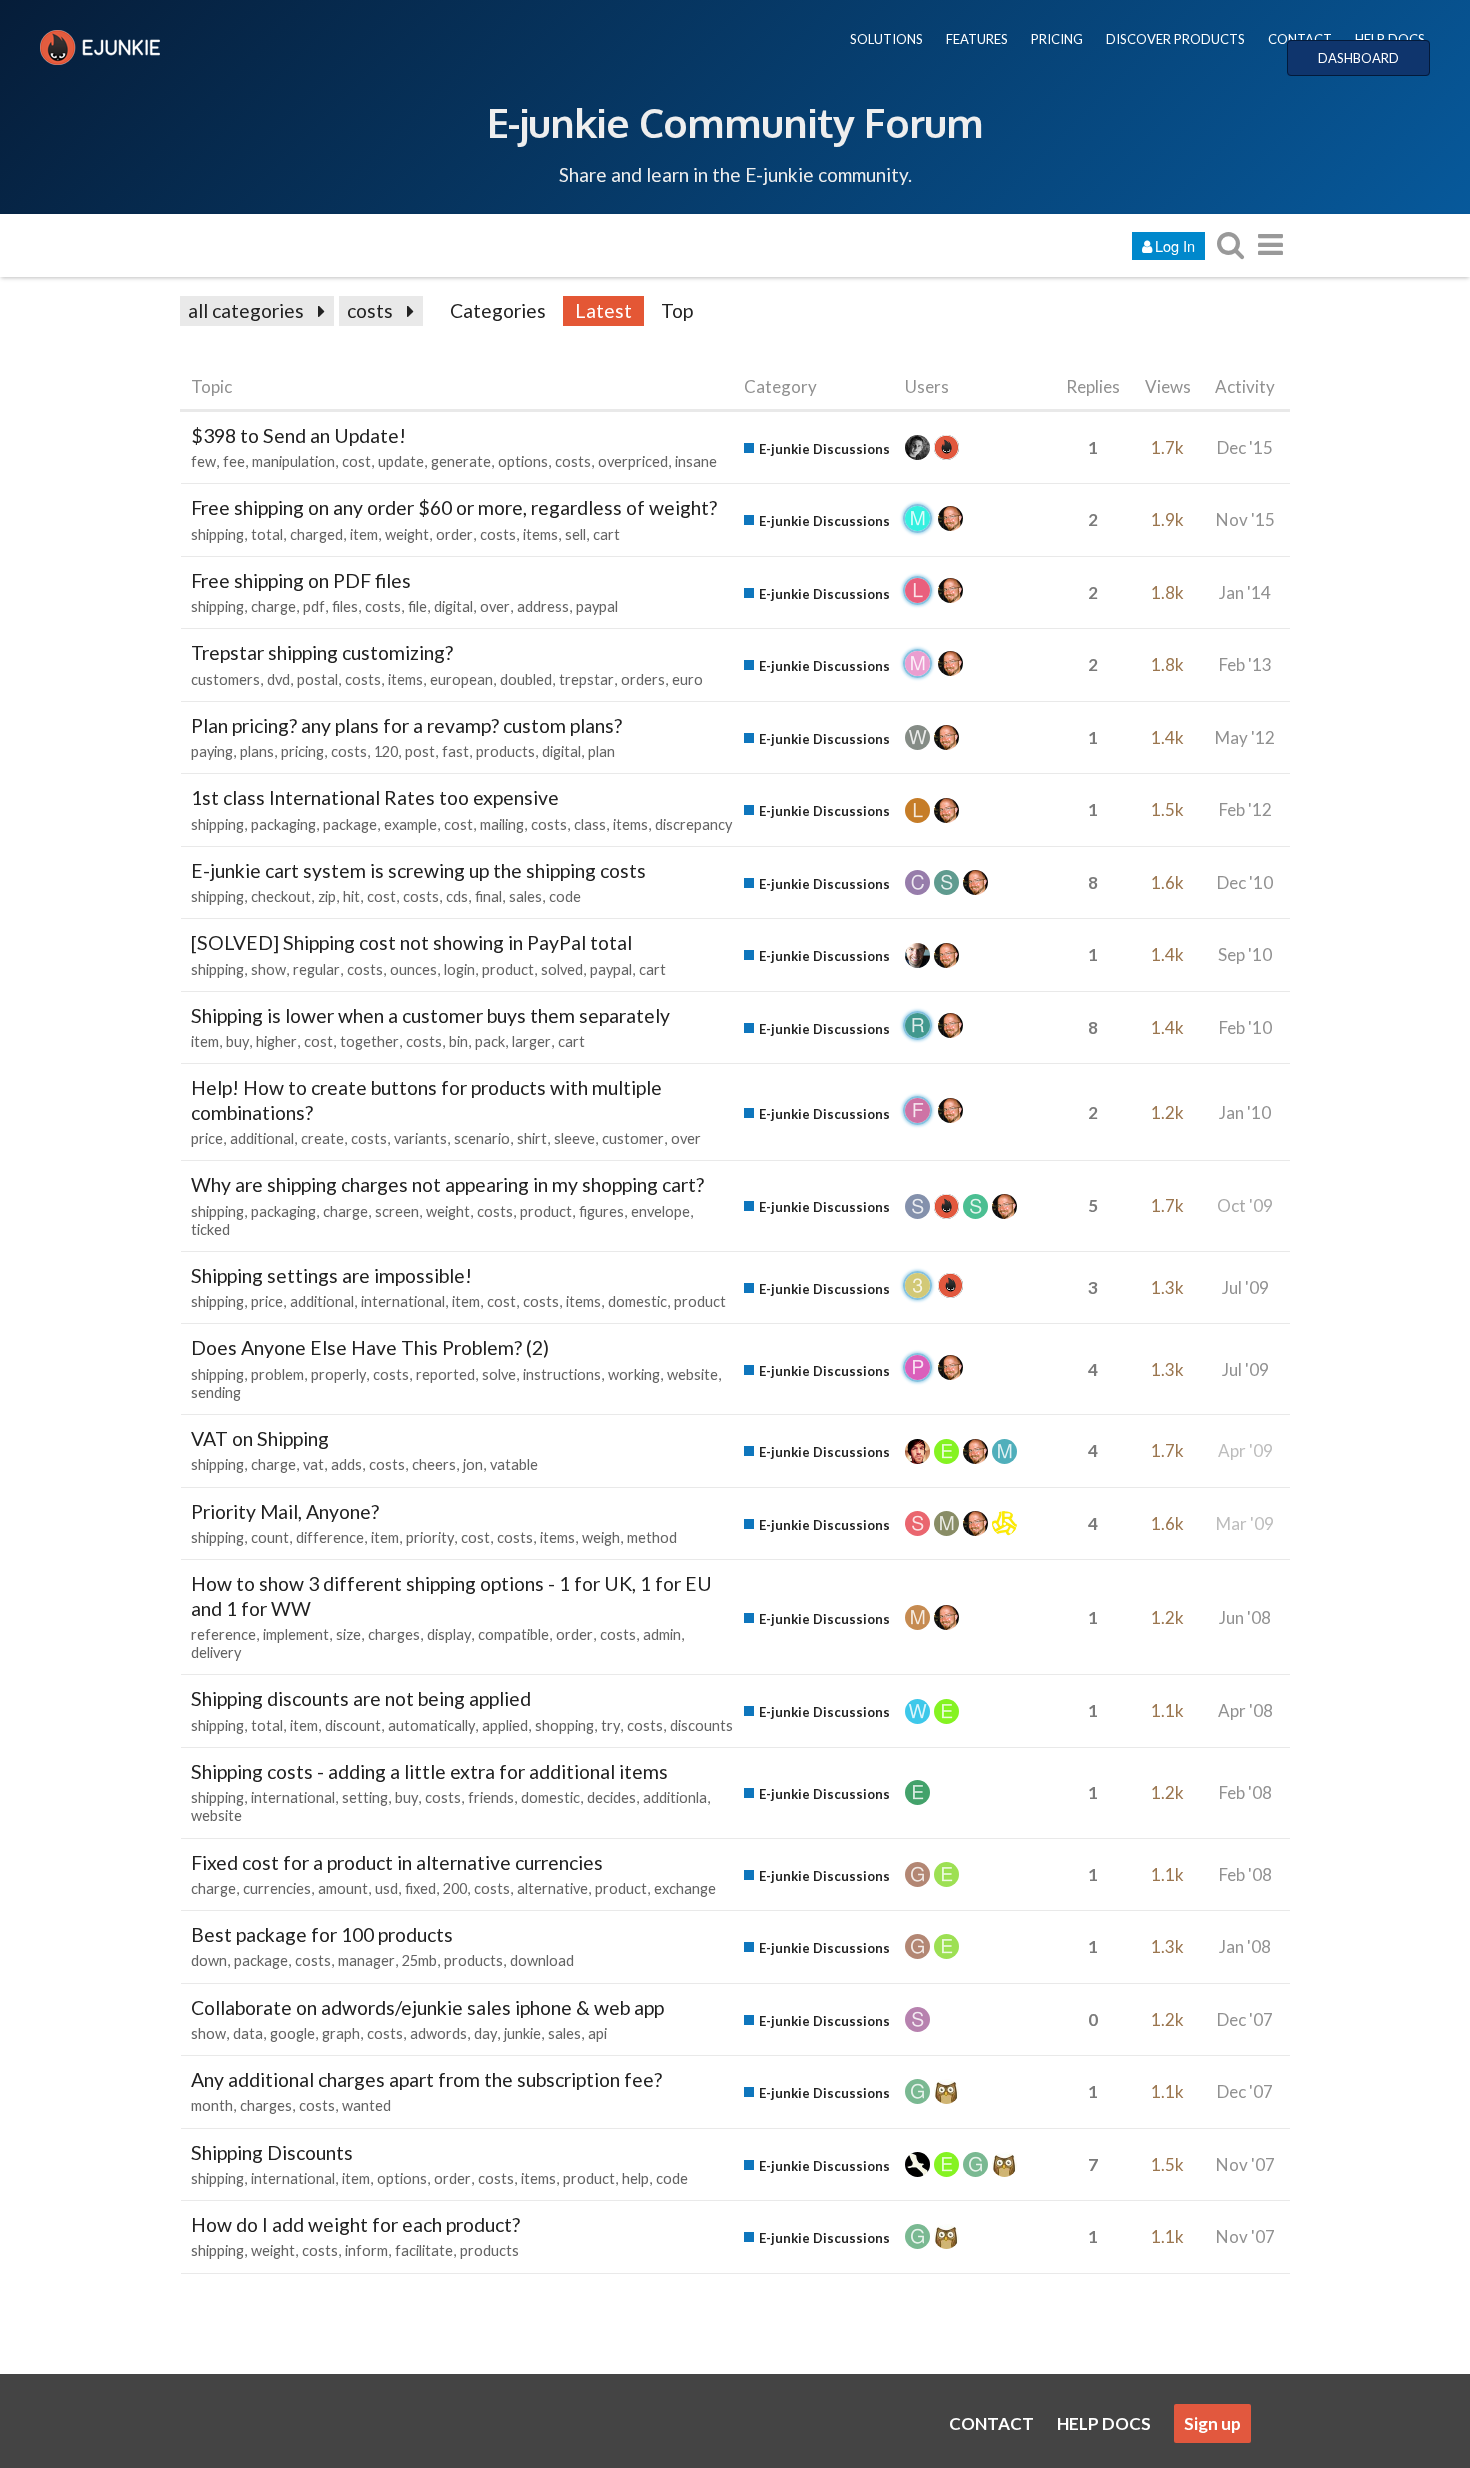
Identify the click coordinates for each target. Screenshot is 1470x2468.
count (270, 1537)
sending (216, 1392)
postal (317, 679)
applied (505, 1725)
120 (386, 751)
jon (473, 1464)
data (248, 2033)
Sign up (1212, 2423)
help (635, 2178)
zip (327, 896)
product (508, 969)
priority (430, 1537)
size (348, 1634)
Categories (498, 310)
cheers (434, 1464)
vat (313, 1464)
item (364, 534)
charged (316, 534)
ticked (210, 1229)
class (590, 824)
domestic (637, 1301)
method (652, 1537)
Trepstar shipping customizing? (322, 652)
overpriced (633, 461)
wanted (366, 2105)
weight (407, 534)
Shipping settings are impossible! (331, 1275)
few (203, 461)
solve (499, 1374)
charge (273, 606)
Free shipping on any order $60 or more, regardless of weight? (454, 507)
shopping (564, 1725)
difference (330, 1537)
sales (525, 896)
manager (366, 1960)
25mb (419, 1960)
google (292, 2033)
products (505, 751)
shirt (532, 1138)
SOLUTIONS (886, 39)
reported (445, 1374)
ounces (413, 969)
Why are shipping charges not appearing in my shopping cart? (447, 1184)
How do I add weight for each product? (355, 2224)
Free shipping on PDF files (301, 580)
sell (575, 534)
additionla (675, 1797)
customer (633, 1138)
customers (225, 679)
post (420, 751)
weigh (601, 1537)
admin (662, 1634)
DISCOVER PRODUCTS (1175, 39)
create (322, 1138)
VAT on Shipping (260, 1438)
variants (420, 1138)
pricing (302, 751)
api (597, 2033)
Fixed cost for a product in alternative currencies (397, 1862)
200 (455, 1888)
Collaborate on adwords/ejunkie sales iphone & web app (427, 2007)
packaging (283, 824)
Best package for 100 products (322, 1934)
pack (490, 1041)
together (369, 1041)
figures (601, 1211)
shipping (217, 534)
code (565, 896)
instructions (562, 1374)
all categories (246, 310)
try (610, 1725)
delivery (216, 1652)
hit (351, 896)
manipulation (293, 461)
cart (606, 534)
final (488, 896)
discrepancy (693, 824)
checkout (281, 896)
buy (237, 1041)
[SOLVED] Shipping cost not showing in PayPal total (411, 942)
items (540, 534)
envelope (660, 1211)
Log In (1175, 245)
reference (223, 1634)
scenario (482, 1138)
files (345, 606)
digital (453, 606)
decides (611, 1797)
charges (394, 1634)
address (543, 606)
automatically (431, 1725)
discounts (701, 1725)
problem (277, 1374)
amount (343, 1888)
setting (365, 1797)
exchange (685, 1888)
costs (370, 310)
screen (397, 1211)
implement (296, 1634)
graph (341, 2033)
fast (455, 751)
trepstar (586, 679)
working (634, 1374)
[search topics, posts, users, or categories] (1230, 244)
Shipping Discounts (272, 2152)
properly (338, 1374)
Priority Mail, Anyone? (285, 1511)
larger (531, 1041)
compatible (513, 1634)
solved (562, 969)
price (207, 1138)
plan (601, 751)
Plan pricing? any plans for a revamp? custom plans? (406, 725)
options (523, 461)
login (459, 969)
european (461, 679)
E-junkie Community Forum (735, 122)
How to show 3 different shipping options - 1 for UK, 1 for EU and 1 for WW (451, 1595)
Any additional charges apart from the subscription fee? (426, 2079)
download (542, 1960)
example (410, 824)
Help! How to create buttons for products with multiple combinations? (426, 1099)
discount (353, 1725)
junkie (522, 2033)
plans (257, 751)
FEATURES (977, 39)
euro (687, 679)
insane (696, 461)
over (495, 606)
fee (234, 461)
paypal (597, 606)
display (449, 1634)
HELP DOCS (1390, 39)
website (692, 1374)
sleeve (574, 1138)
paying (212, 751)
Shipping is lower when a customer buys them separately (430, 1015)
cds (457, 896)
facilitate (424, 2250)
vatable (514, 1464)
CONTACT (1300, 39)
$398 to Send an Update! (298, 435)
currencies (277, 1888)
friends (491, 1797)
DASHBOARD (1358, 58)
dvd (278, 679)
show (268, 969)
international (403, 1301)
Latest (603, 310)
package (350, 824)
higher (276, 1041)
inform (366, 2250)
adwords (438, 2033)
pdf (314, 606)
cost (356, 461)
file (417, 606)
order (454, 534)
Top (677, 310)
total (267, 534)
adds (346, 1464)
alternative (552, 1888)
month (212, 2105)
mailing (502, 824)
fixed (420, 1888)
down (209, 1960)
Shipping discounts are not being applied (361, 1698)
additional (262, 1138)
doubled (526, 679)
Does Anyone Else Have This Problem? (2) (370, 1347)
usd (386, 1888)
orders (643, 679)
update (401, 461)
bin (458, 1041)
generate (461, 461)
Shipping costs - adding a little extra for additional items (429, 1771)
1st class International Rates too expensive (375, 797)
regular (316, 969)
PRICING (1057, 39)
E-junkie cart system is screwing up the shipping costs (418, 870)
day (485, 2033)
